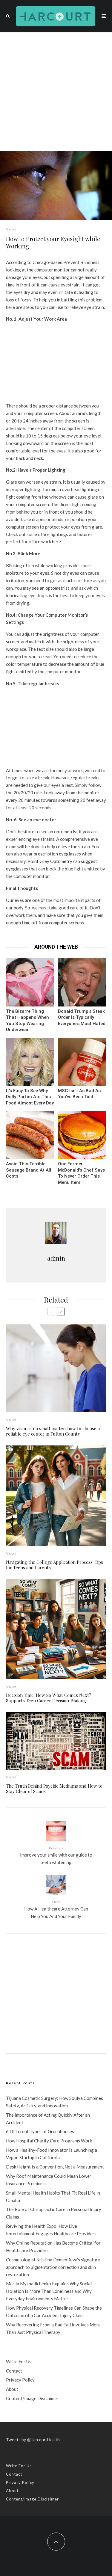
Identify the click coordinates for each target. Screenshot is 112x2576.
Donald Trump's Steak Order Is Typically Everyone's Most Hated (82, 1017)
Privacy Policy (20, 2380)
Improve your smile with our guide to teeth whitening (56, 1855)
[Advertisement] (56, 92)
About (12, 2389)
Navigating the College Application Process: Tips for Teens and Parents (55, 1565)
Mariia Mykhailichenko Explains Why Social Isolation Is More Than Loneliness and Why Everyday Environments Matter (49, 2291)
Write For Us (19, 2361)
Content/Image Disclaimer (32, 2398)
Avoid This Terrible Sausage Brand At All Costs (29, 1170)
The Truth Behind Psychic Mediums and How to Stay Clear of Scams (54, 1789)
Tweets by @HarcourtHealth (33, 2440)
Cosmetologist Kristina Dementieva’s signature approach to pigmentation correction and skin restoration (53, 2267)
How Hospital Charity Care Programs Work (49, 2141)
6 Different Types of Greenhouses (40, 2131)
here (56, 541)
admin (56, 1258)
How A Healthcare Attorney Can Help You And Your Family (56, 1909)
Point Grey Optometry (50, 861)
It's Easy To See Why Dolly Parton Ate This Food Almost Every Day (30, 1097)
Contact (14, 2371)
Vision (11, 229)
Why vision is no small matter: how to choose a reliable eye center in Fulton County (53, 1431)
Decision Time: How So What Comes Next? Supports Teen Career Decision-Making (49, 1698)
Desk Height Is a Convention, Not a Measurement (55, 2167)
